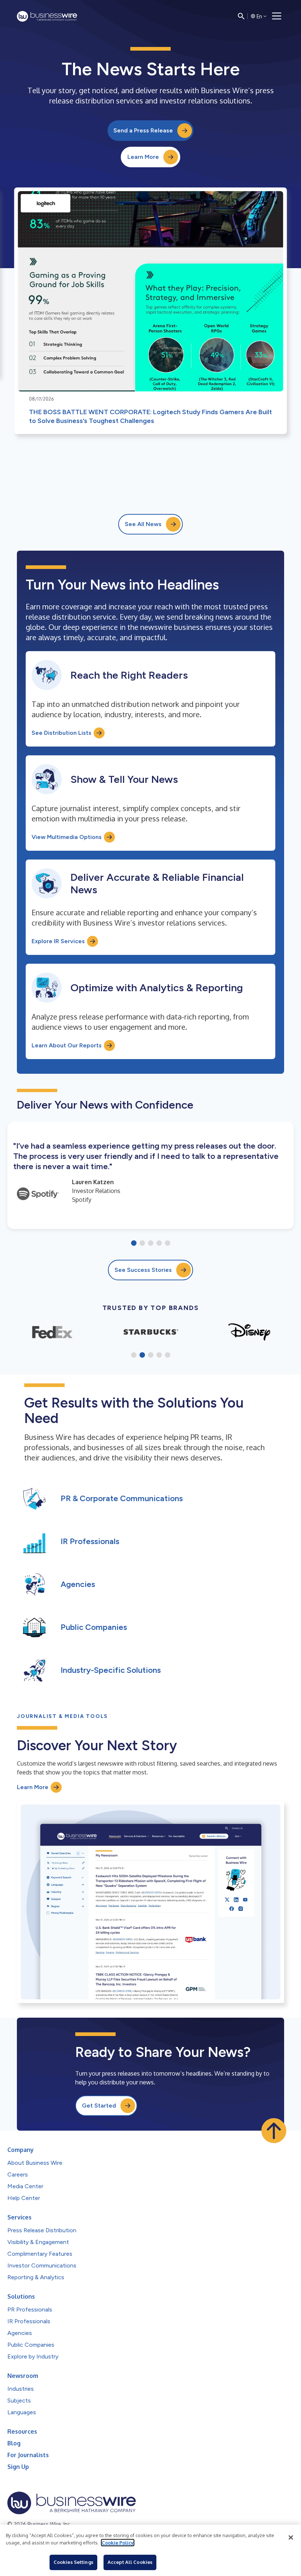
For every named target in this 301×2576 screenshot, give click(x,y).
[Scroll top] (274, 2131)
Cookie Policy (118, 2543)
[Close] (291, 2537)
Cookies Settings (73, 2562)
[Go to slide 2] (142, 1244)
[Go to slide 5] (168, 1244)
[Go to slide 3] (151, 1244)
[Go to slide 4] (159, 1244)
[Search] (241, 16)
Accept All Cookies (130, 2562)
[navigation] (277, 16)
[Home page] (47, 16)
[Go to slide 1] (134, 1244)
